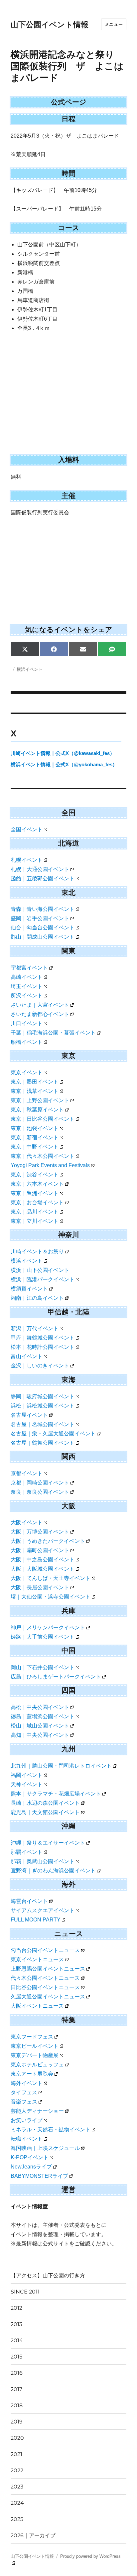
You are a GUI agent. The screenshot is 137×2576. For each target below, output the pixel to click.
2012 (16, 2308)
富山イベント (27, 1356)
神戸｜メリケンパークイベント (48, 1628)
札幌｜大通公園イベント (40, 869)
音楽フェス (24, 2102)
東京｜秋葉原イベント (37, 1110)
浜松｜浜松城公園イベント (43, 1406)
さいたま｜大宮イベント (40, 1005)
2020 (17, 2438)
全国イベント (27, 829)
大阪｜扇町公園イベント (40, 1550)
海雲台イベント (29, 1901)
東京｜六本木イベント (37, 1184)
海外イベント (27, 2083)
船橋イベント (27, 1042)
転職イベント (27, 2139)
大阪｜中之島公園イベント (43, 1560)
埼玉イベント (27, 986)
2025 (17, 2519)
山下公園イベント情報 (50, 25)
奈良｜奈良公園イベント (40, 1492)
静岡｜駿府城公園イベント (43, 1396)
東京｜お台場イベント (37, 1202)
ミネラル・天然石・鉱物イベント (51, 2130)
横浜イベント (30, 669)
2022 (17, 2470)
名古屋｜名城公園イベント (43, 1424)
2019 (17, 2422)
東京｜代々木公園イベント (43, 1156)
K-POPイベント (30, 2157)
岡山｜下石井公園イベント (43, 1667)
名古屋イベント (29, 1415)
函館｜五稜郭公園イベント (43, 879)
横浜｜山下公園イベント (40, 1270)
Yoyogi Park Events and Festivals (50, 1165)
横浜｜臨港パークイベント (43, 1279)
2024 (17, 2503)
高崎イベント (27, 977)
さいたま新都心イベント (40, 1014)
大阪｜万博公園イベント (40, 1532)
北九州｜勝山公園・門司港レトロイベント (61, 1766)
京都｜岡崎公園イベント (40, 1483)
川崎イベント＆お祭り (37, 1252)
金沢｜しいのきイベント (40, 1366)
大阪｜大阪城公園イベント (43, 1569)
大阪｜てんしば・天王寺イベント (51, 1578)
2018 (17, 2405)
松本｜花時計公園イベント (43, 1347)
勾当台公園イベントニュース (45, 1950)
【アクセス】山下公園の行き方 (48, 2275)
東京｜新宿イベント (35, 1137)
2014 (17, 2340)
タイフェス (24, 2092)
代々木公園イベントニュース (45, 1978)
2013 (16, 2324)
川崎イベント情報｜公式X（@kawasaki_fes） (63, 753)
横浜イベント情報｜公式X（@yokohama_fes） (64, 764)
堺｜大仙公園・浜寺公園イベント (51, 1597)
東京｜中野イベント (35, 1147)
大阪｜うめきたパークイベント (48, 1541)
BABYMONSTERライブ (39, 2176)
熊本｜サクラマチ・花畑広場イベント (56, 1794)
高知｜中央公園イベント (40, 1735)
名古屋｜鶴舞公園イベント (43, 1443)
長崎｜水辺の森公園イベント (45, 1803)
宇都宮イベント (29, 968)
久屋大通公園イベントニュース (48, 1997)
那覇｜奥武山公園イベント (43, 1861)
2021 (16, 2454)
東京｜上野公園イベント (40, 1100)
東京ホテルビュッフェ (37, 2065)
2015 (16, 2357)
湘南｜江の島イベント (37, 1298)
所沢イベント (27, 996)
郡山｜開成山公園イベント (43, 937)
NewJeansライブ (31, 2167)
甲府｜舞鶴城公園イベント (43, 1338)
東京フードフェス (32, 2037)
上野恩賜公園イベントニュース (48, 1969)
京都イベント (27, 1473)
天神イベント (27, 1784)
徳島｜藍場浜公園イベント (43, 1716)
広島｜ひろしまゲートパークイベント (56, 1677)
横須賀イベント (29, 1289)
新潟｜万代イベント (35, 1328)
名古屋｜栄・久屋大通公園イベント (53, 1434)
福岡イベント (27, 1775)
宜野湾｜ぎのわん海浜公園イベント (53, 1871)
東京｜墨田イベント (35, 1082)
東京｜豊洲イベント (35, 1193)
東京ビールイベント (35, 2046)
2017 (16, 2389)
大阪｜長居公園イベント (40, 1587)
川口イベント (27, 1023)
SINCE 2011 (25, 2292)
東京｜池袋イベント (35, 1128)
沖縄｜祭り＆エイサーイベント (48, 1843)
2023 (17, 2487)
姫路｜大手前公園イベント (43, 1637)
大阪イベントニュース (37, 2006)
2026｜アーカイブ (33, 2535)
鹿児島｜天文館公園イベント (45, 1812)
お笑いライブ (27, 2120)
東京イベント (27, 1072)
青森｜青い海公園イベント (43, 909)
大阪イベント (27, 1522)
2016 (17, 2373)
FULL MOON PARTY (36, 1920)
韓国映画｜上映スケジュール (45, 2148)
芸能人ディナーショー (37, 2111)
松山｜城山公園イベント (40, 1726)
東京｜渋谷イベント (35, 1175)
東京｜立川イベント (35, 1221)
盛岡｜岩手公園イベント (40, 918)
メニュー (114, 24)
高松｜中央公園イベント (40, 1707)
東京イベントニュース (37, 1959)
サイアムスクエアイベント (43, 1910)
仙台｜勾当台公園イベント (43, 928)
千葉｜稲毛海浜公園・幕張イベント (53, 1033)
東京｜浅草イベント (35, 1091)
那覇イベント (27, 1852)
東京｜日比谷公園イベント (43, 1119)
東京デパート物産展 (35, 2055)
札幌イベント (27, 860)
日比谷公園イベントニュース (45, 1987)
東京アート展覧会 (32, 2074)
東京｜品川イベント (35, 1212)
